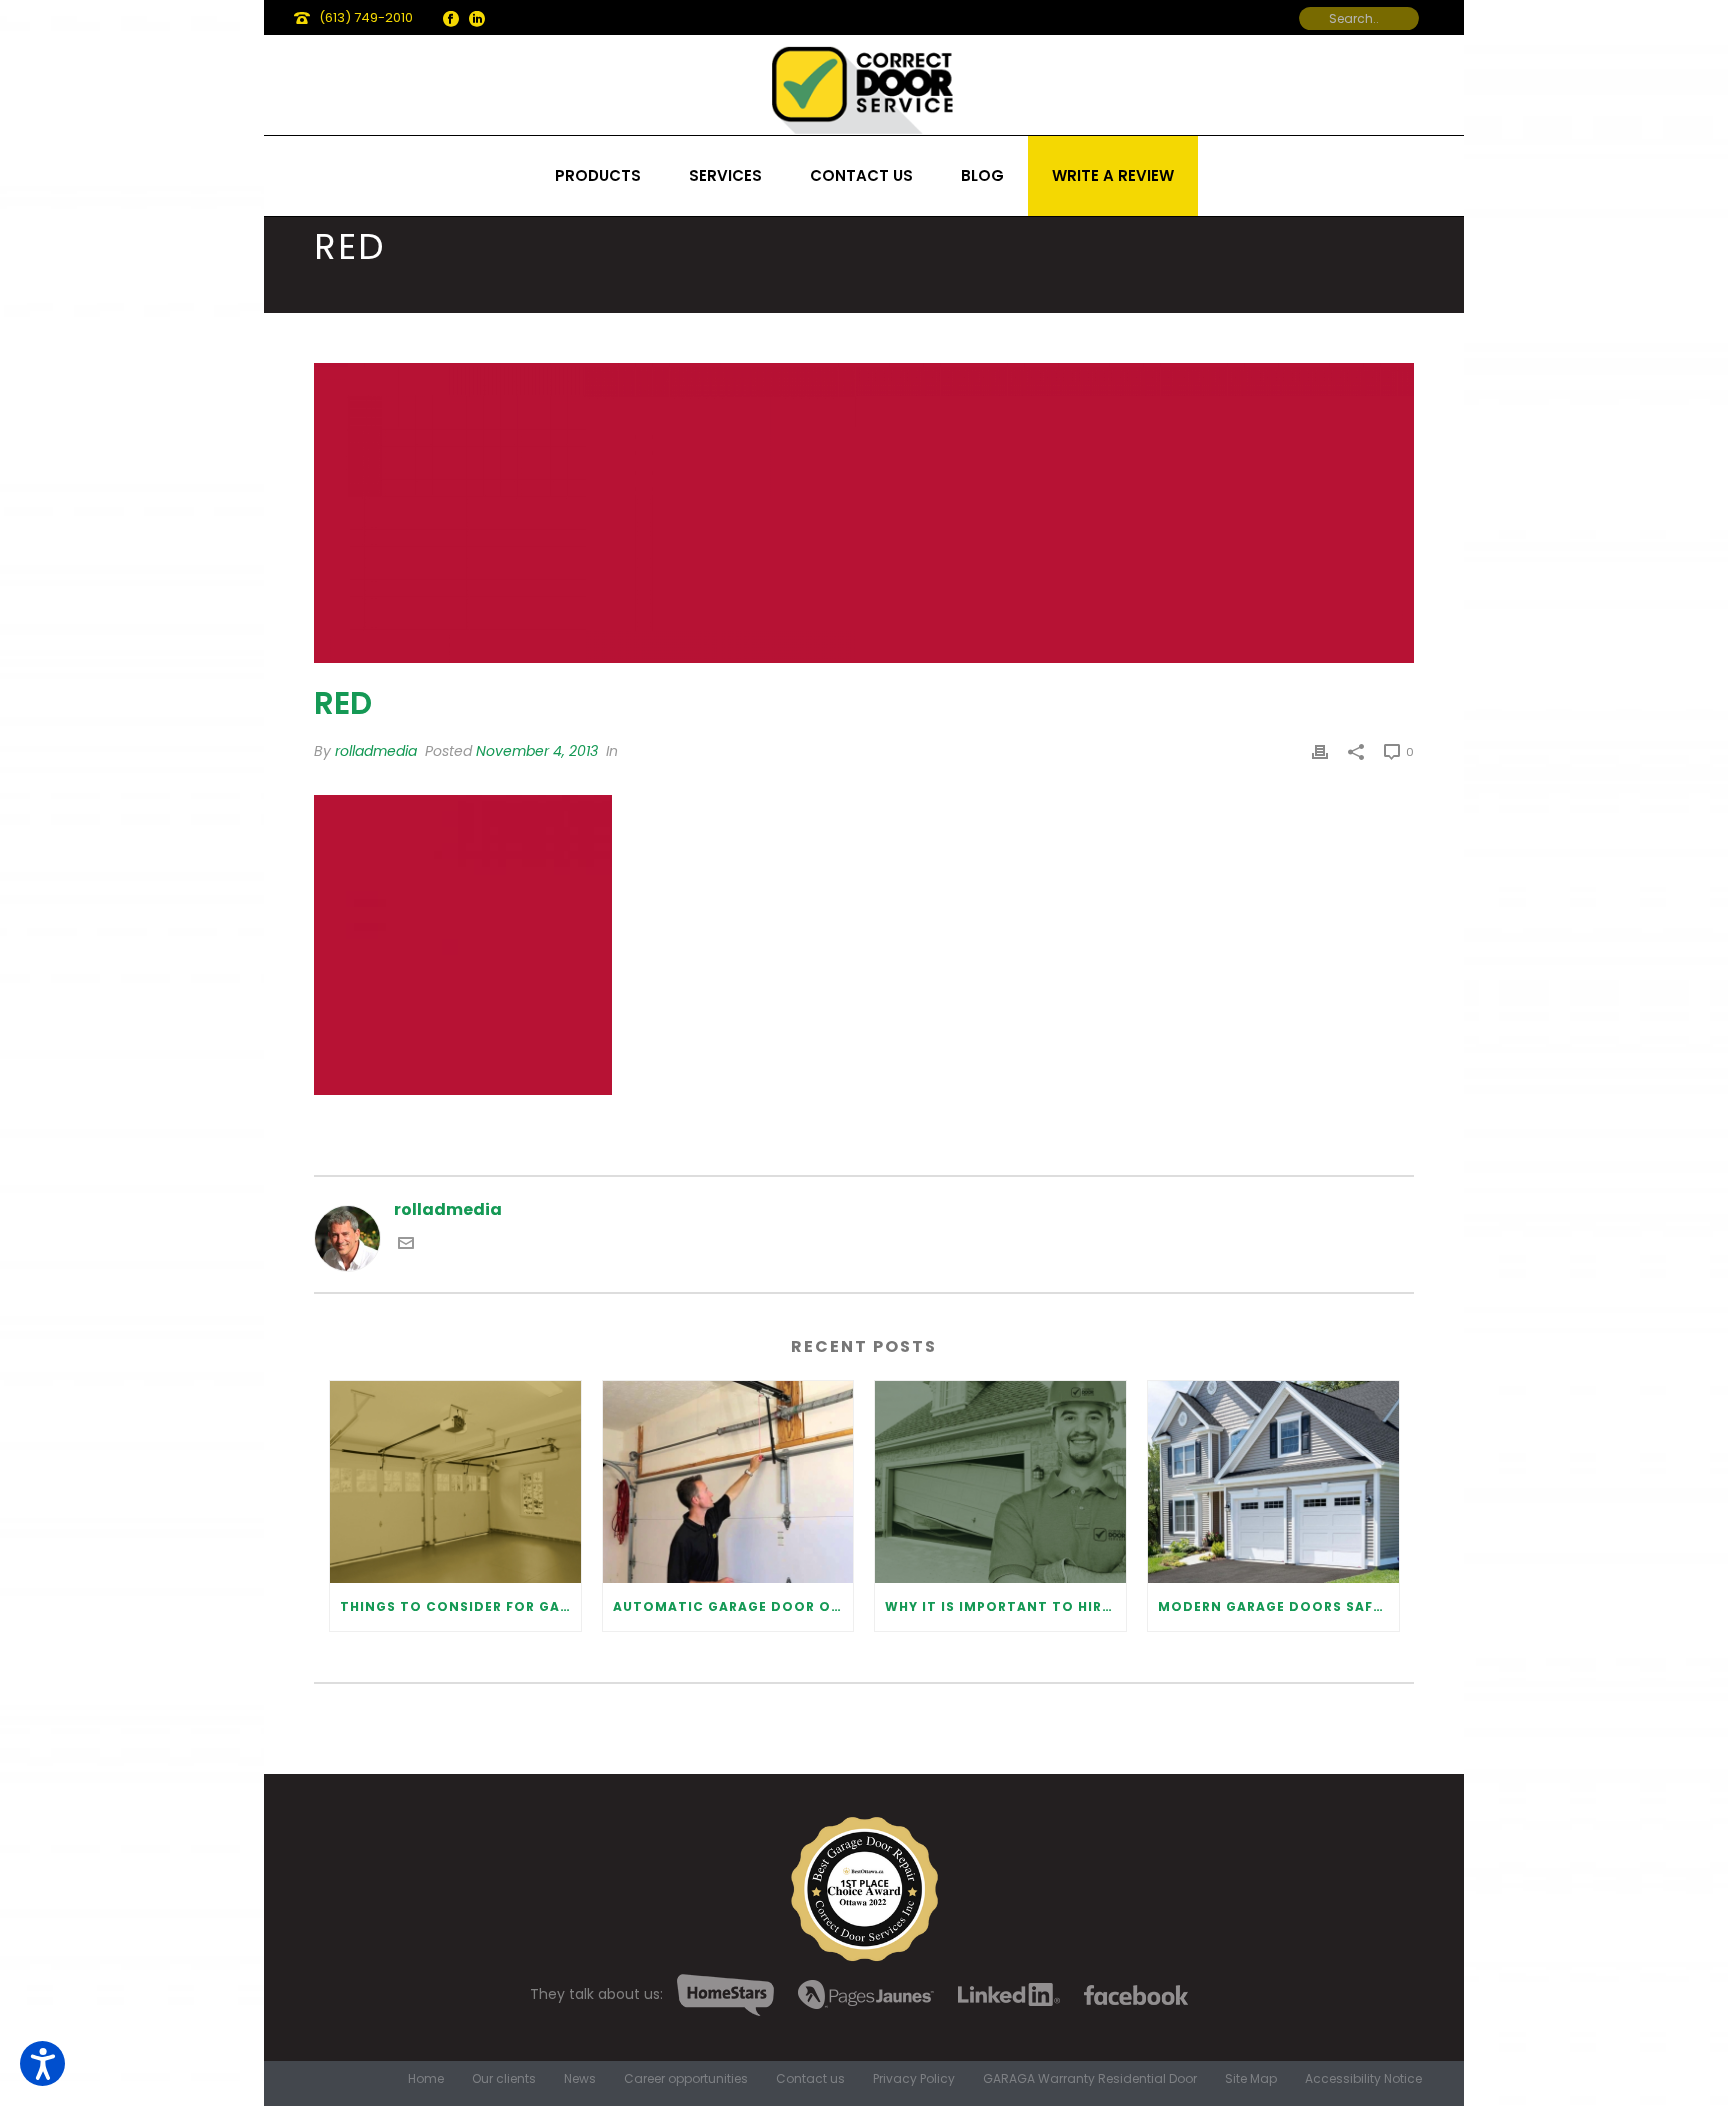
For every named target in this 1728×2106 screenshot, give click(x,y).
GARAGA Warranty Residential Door (1090, 2079)
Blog (982, 175)
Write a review (1113, 175)
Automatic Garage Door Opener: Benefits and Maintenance (733, 1606)
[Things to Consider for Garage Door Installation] (455, 1481)
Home (426, 2079)
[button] (42, 2063)
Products (598, 175)
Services (725, 175)
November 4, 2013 (537, 751)
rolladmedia (376, 751)
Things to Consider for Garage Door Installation (460, 1606)
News (580, 2079)
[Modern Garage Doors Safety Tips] (1273, 1481)
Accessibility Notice (1363, 2079)
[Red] (864, 513)
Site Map (1251, 2079)
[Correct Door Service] (864, 85)
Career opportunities (686, 2079)
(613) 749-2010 (366, 17)
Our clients (504, 2079)
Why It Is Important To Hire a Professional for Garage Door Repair (1005, 1606)
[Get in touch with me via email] (406, 1245)
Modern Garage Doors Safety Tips (1278, 1606)
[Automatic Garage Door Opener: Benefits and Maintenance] (728, 1481)
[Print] (1320, 751)
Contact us (861, 175)
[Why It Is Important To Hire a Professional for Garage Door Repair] (1000, 1481)
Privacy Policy (914, 2079)
